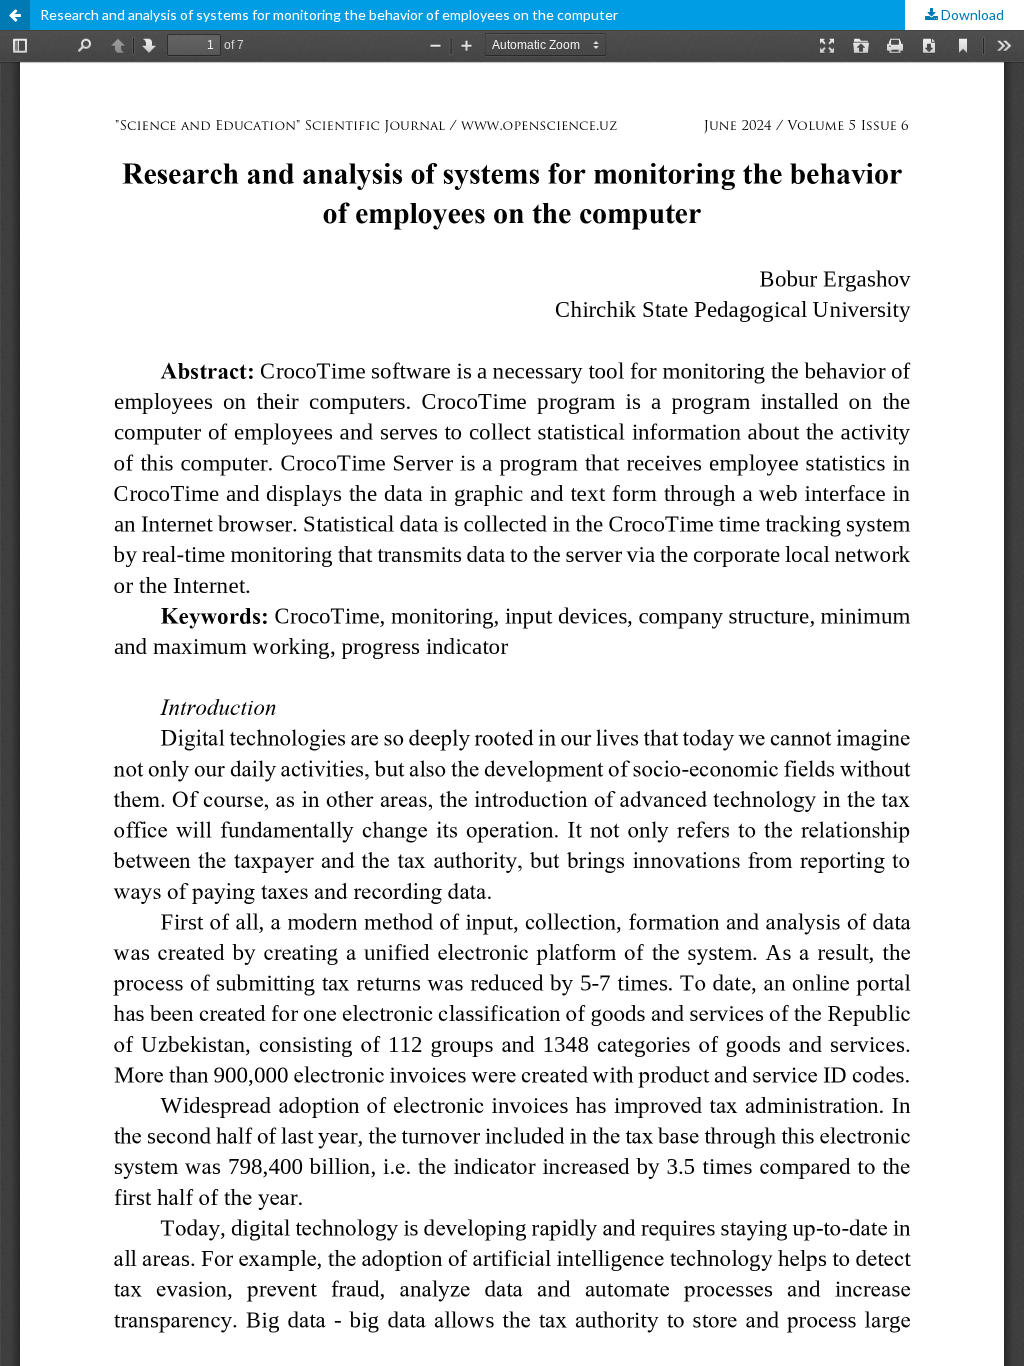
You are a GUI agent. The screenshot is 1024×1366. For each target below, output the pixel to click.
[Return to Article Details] (15, 15)
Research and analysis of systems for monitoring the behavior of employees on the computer (329, 14)
